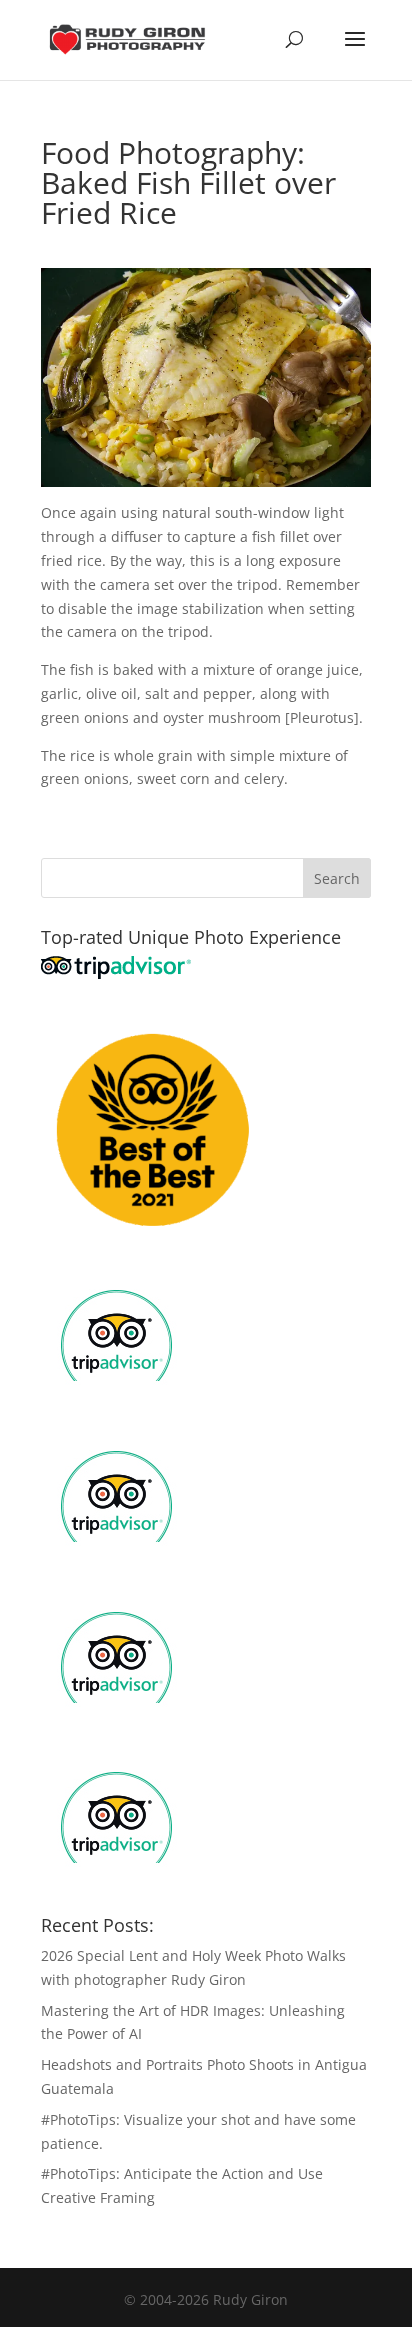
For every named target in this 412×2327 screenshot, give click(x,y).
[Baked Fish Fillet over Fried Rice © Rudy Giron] (206, 475)
